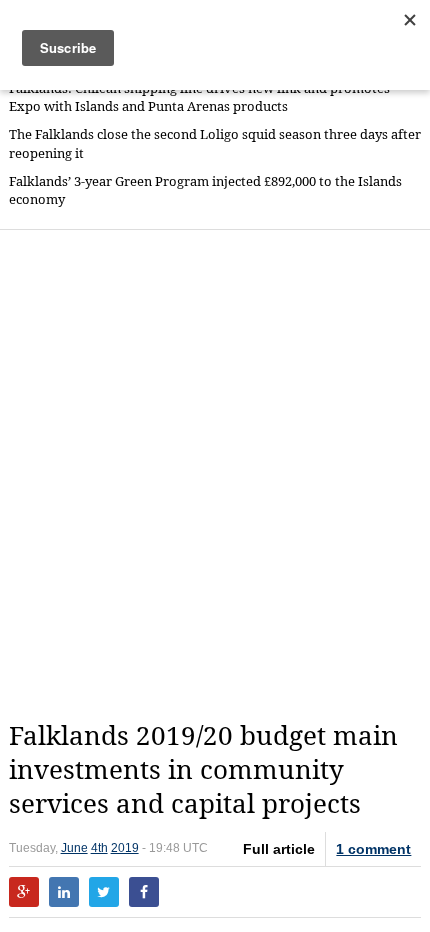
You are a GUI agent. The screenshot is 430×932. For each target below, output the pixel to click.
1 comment (373, 849)
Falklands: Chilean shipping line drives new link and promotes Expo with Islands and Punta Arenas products (199, 97)
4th (99, 848)
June (74, 848)
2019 (125, 848)
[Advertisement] (215, 475)
